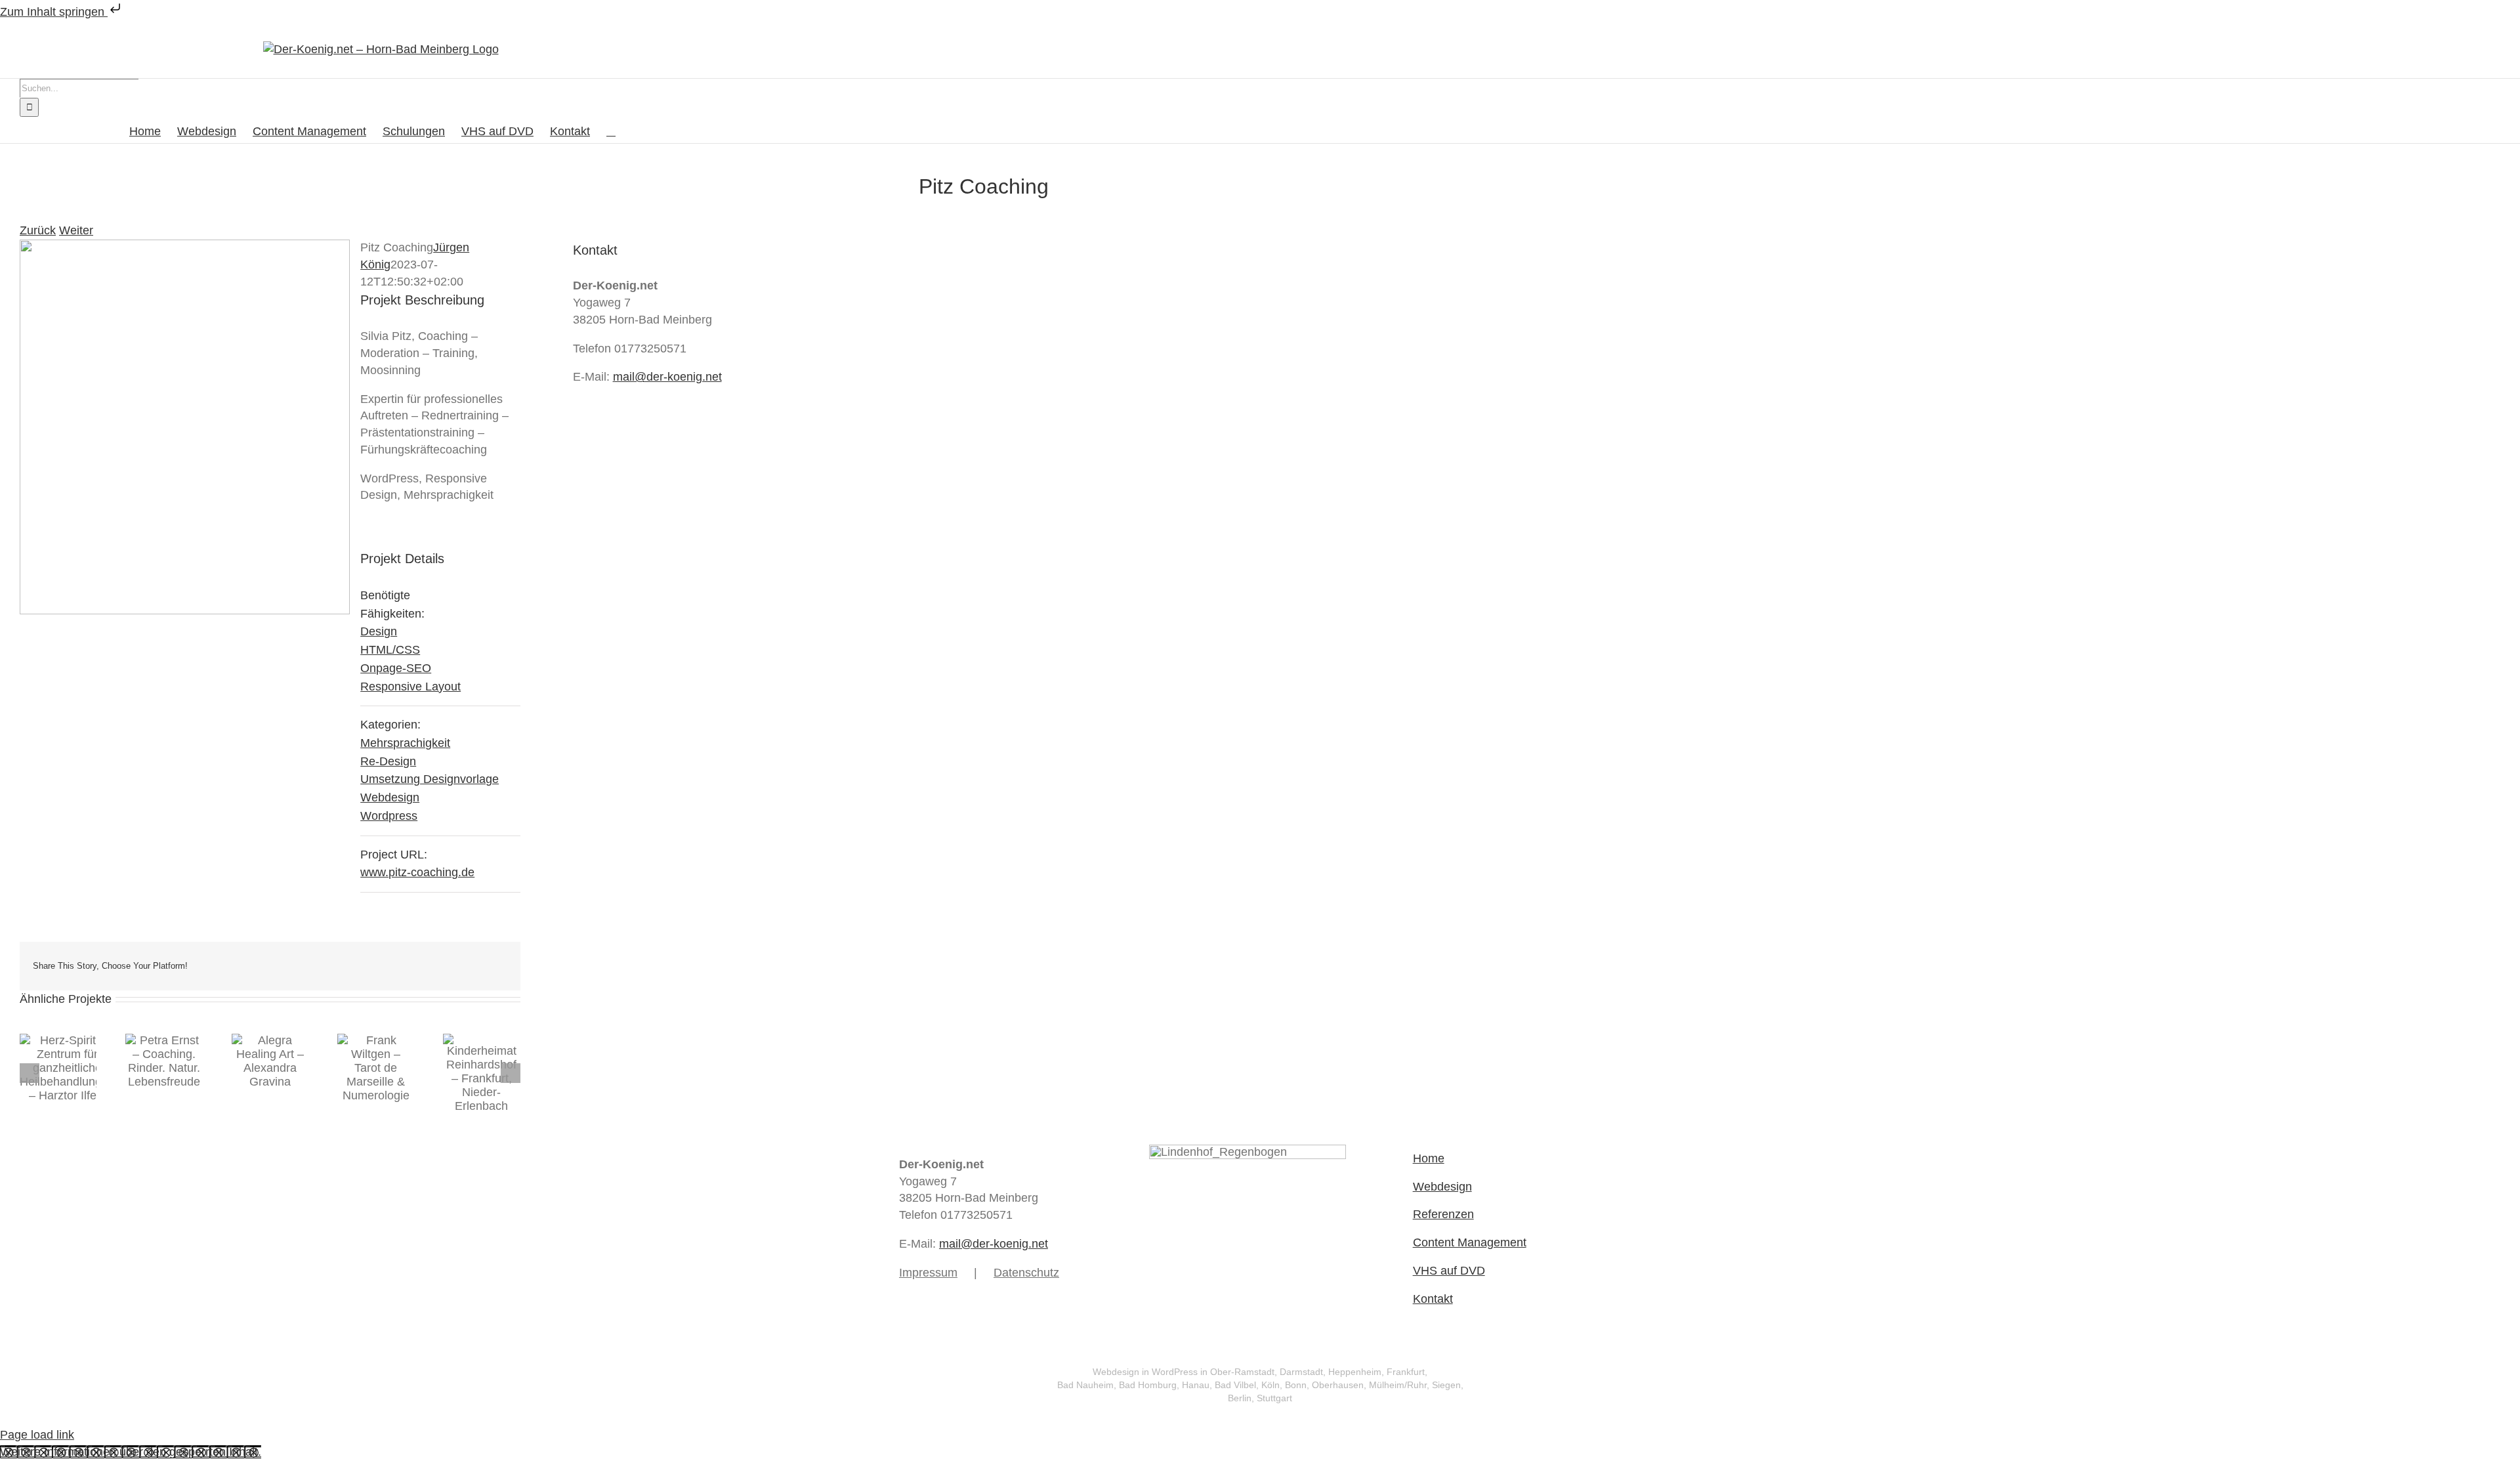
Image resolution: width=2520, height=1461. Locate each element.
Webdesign (390, 797)
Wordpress (389, 816)
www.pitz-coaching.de (417, 872)
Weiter (76, 230)
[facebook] (1154, 1288)
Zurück (38, 230)
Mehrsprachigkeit (405, 743)
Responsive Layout (410, 687)
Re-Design (388, 761)
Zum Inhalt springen (54, 12)
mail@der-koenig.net (667, 377)
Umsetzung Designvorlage (430, 779)
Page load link (37, 1435)
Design (379, 631)
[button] (611, 130)
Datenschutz (1026, 1273)
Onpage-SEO (396, 668)
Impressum (928, 1273)
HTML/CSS (390, 650)
